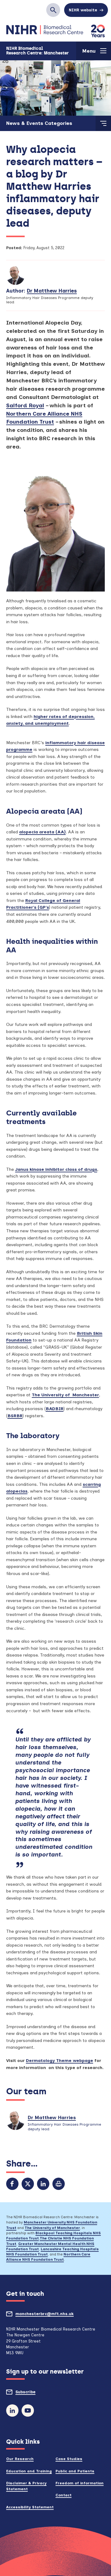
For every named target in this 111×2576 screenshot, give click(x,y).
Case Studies (69, 2459)
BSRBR (15, 1416)
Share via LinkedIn (43, 2184)
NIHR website (83, 10)
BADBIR (55, 1409)
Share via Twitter (28, 2184)
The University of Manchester (65, 1395)
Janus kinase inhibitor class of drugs (56, 1169)
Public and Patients (75, 2471)
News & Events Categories (39, 123)
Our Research (20, 2459)
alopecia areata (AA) (42, 832)
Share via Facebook (12, 2184)
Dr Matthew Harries (52, 291)
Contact (64, 2495)
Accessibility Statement (30, 2507)
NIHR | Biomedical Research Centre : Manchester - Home (45, 30)
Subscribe (37, 2394)
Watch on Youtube (28, 2411)
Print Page (59, 2184)
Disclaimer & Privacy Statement (26, 2486)
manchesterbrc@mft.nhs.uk (56, 2316)
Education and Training (29, 2471)
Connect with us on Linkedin (12, 2411)
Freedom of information (80, 2483)
